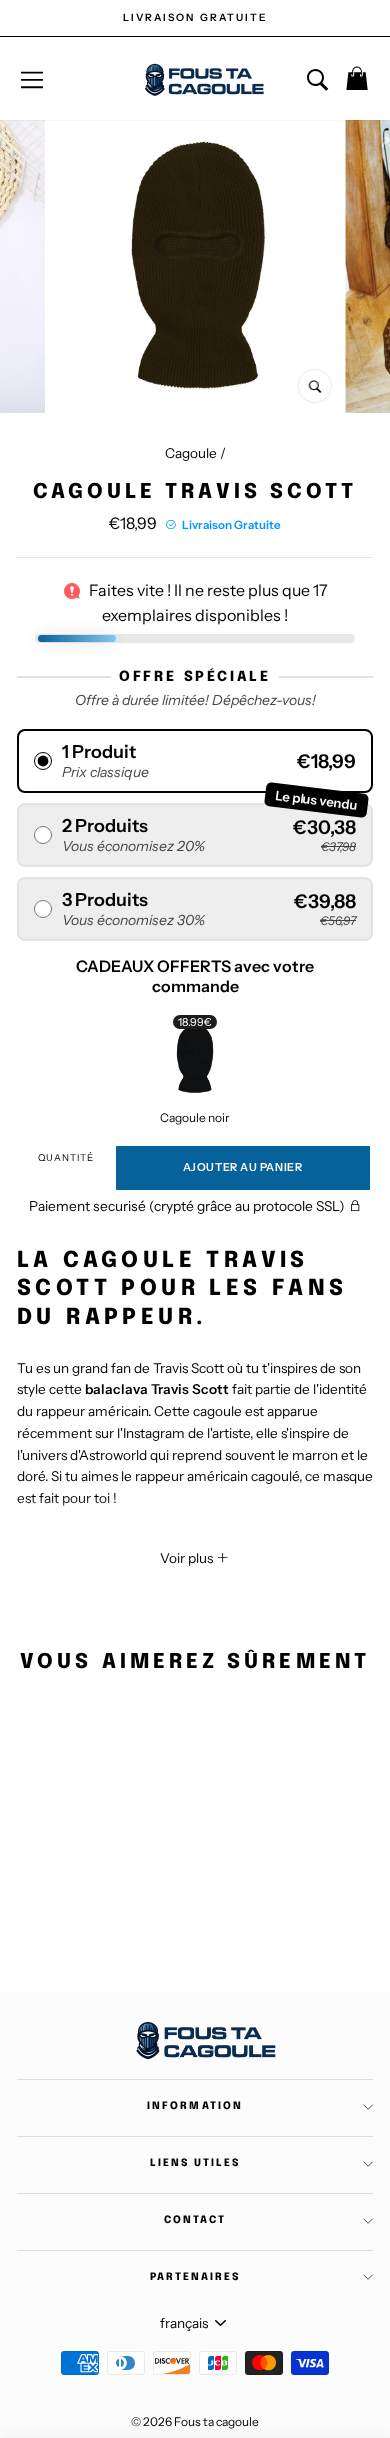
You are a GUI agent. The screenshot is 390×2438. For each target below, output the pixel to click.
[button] (195, 761)
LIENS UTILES (195, 2163)
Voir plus (188, 1558)
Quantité (66, 1157)
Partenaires (195, 2277)
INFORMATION (194, 2106)
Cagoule (191, 453)
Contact (195, 2220)
